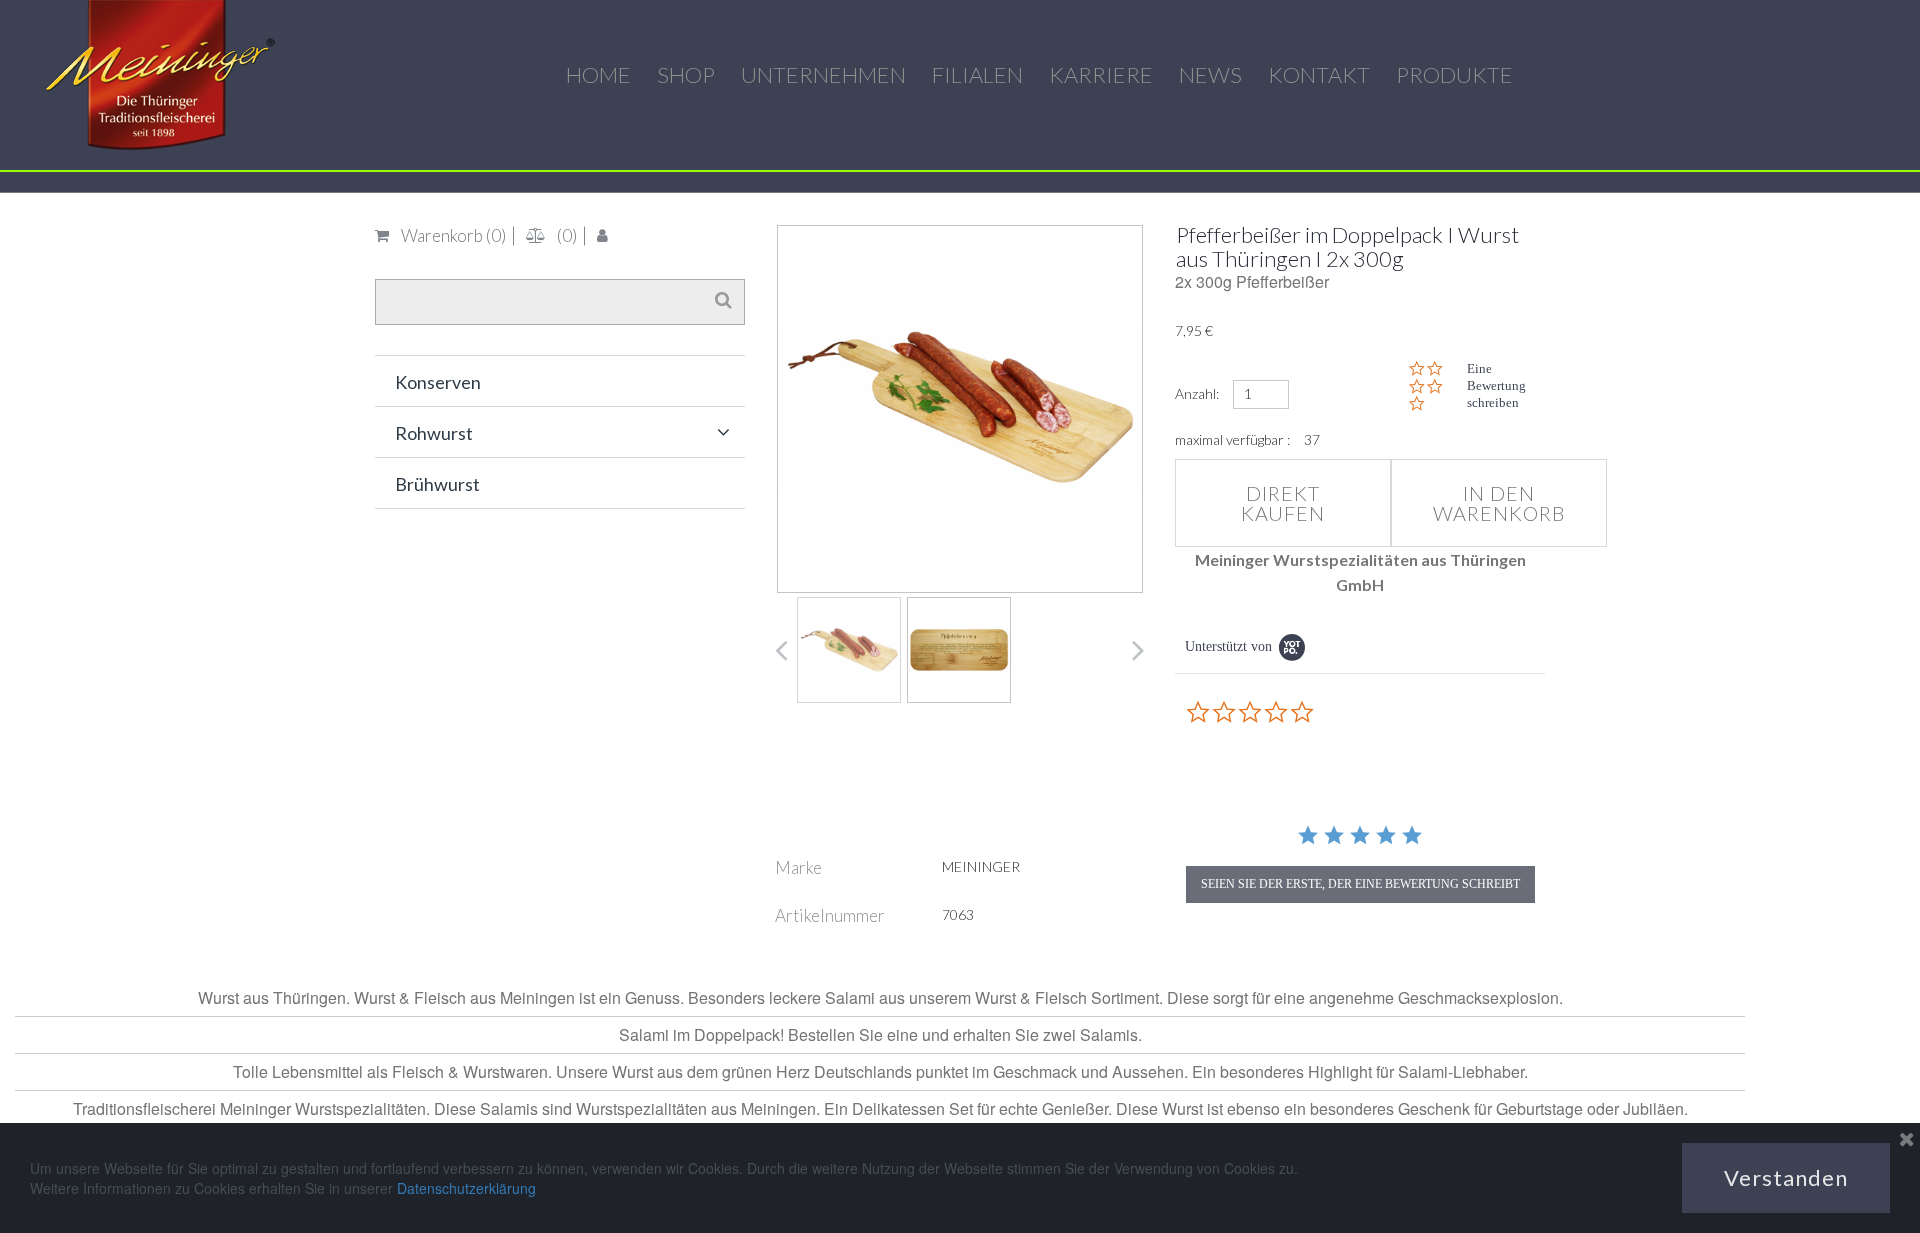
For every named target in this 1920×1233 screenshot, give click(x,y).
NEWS (1210, 74)
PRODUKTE (1454, 74)
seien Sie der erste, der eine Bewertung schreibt (1360, 884)
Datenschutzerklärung (466, 1188)
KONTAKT (1319, 74)
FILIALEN (977, 74)
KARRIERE (1101, 74)
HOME (598, 74)
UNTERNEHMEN (823, 74)
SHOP (686, 74)
